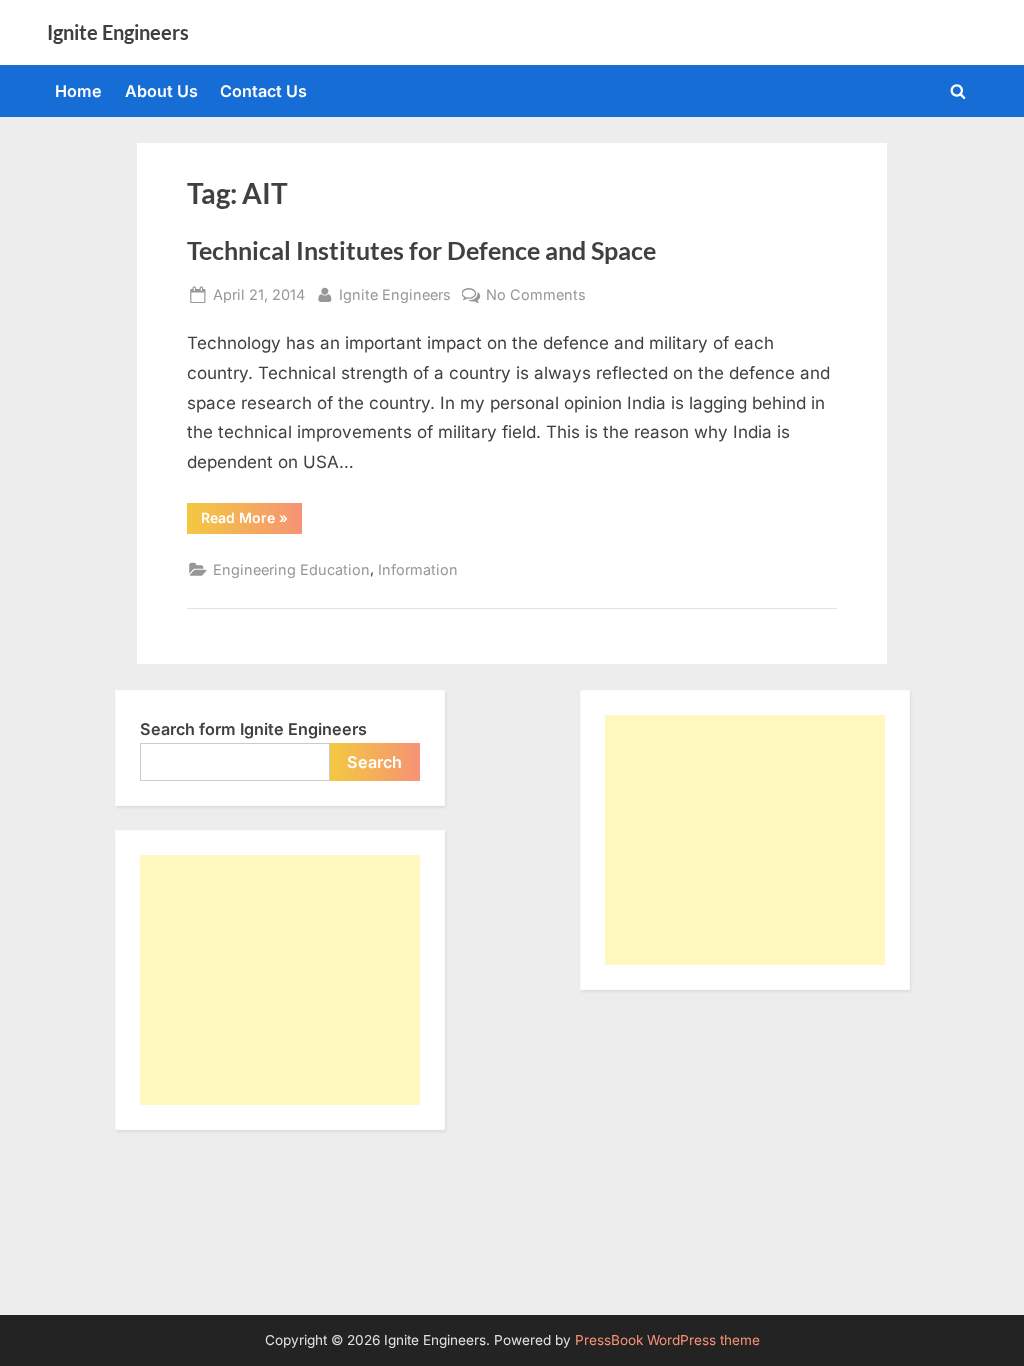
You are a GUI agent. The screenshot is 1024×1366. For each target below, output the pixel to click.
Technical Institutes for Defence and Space (421, 250)
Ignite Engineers (118, 32)
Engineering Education (291, 569)
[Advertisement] (280, 980)
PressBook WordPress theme (667, 1340)
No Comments (536, 296)
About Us (161, 91)
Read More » (251, 521)
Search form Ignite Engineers (253, 729)
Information (418, 569)
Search (374, 762)
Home (78, 91)
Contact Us (263, 91)
